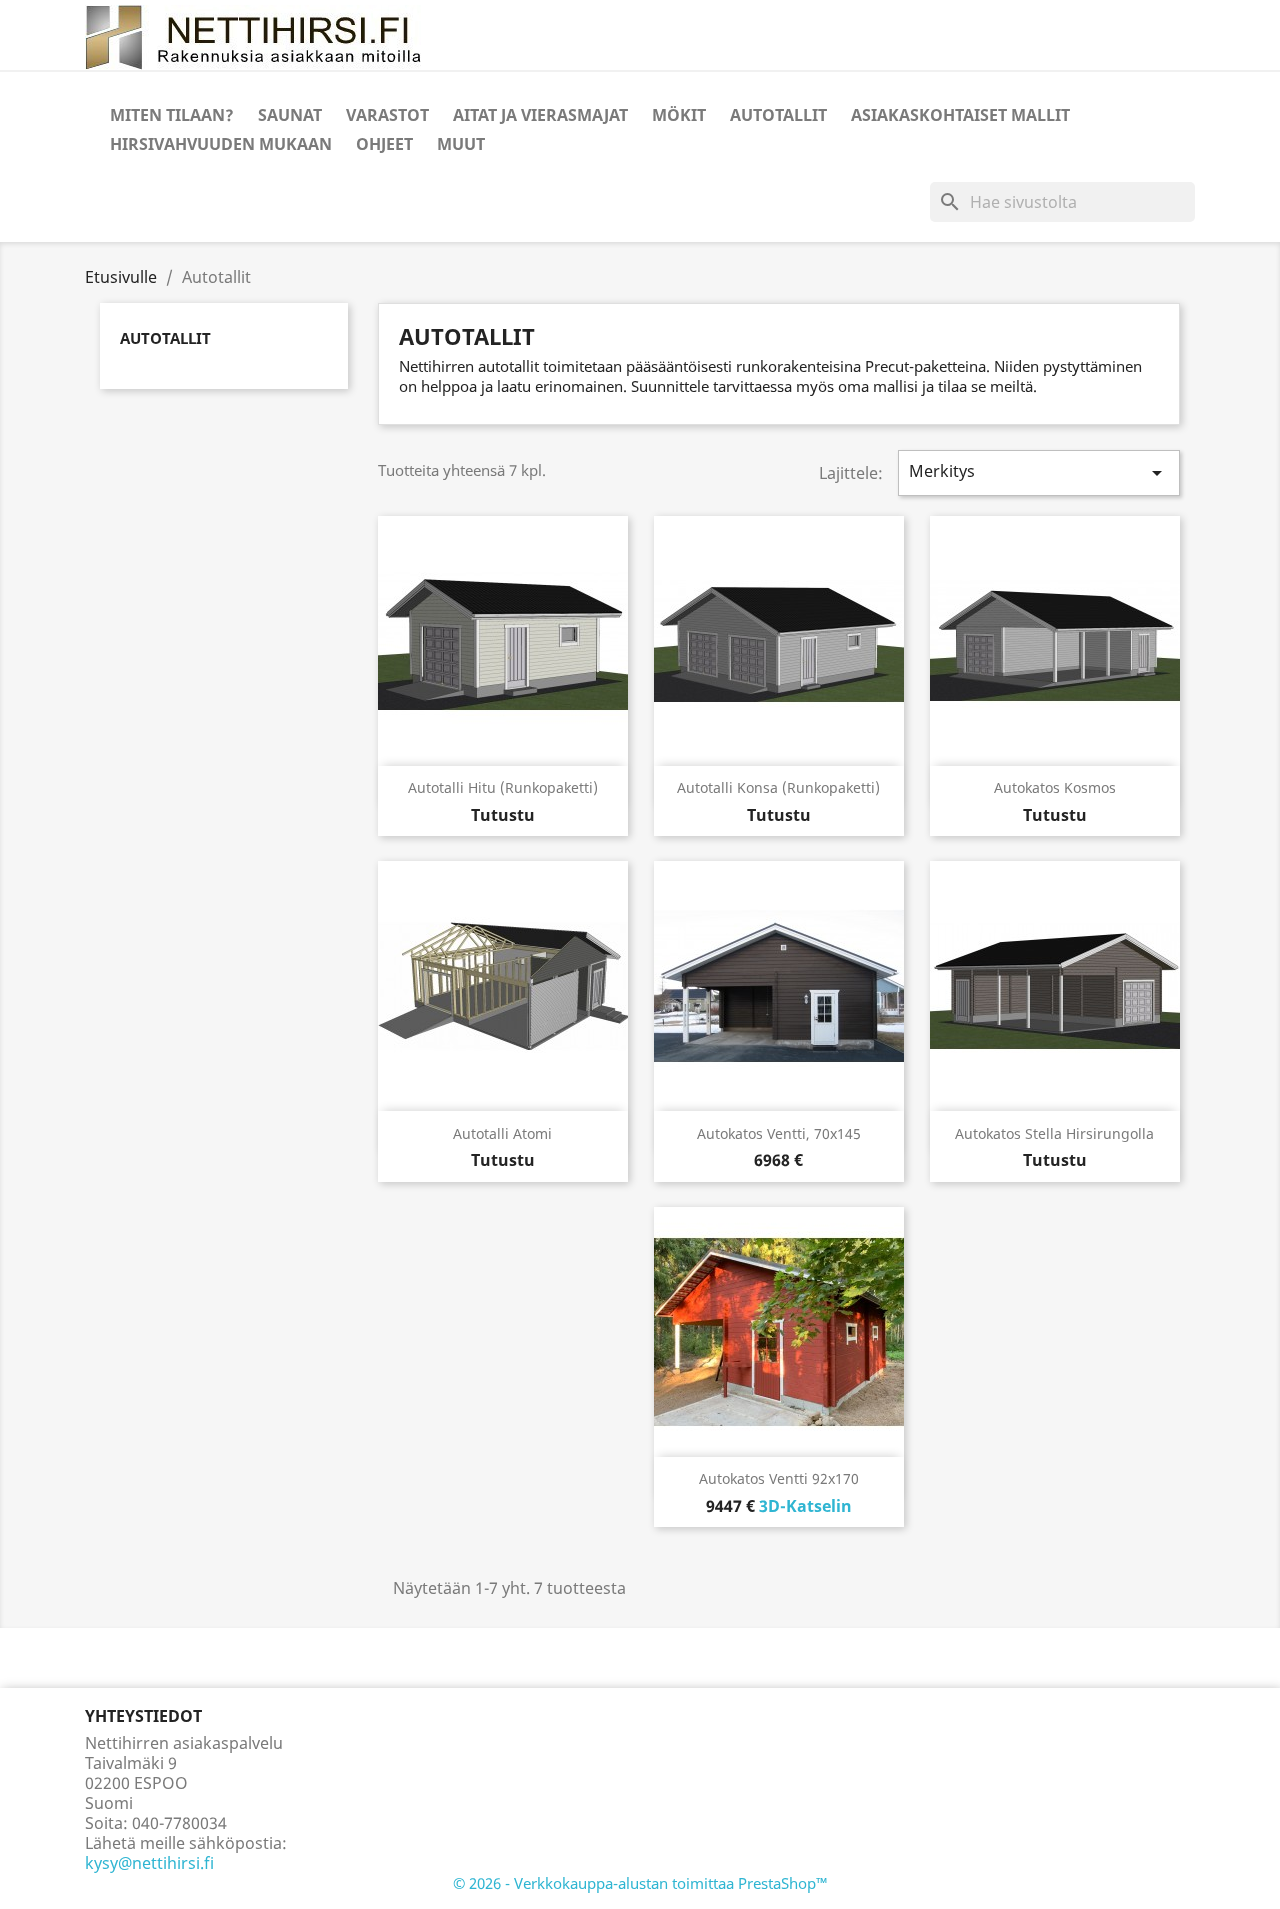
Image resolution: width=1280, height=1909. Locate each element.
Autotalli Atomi (502, 1133)
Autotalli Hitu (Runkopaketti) (503, 787)
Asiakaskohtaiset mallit (960, 115)
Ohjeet (384, 144)
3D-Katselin (805, 1506)
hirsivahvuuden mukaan (221, 144)
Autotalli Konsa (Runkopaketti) (778, 787)
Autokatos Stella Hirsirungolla (1054, 1133)
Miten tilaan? (172, 115)
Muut (461, 144)
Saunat (290, 115)
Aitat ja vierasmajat (540, 115)
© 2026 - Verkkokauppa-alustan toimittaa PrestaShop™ (640, 1883)
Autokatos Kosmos (1055, 787)
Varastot (387, 115)
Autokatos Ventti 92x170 (779, 1478)
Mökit (679, 115)
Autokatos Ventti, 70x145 (779, 1133)
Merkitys (1039, 472)
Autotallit (778, 115)
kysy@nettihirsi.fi (149, 1863)
